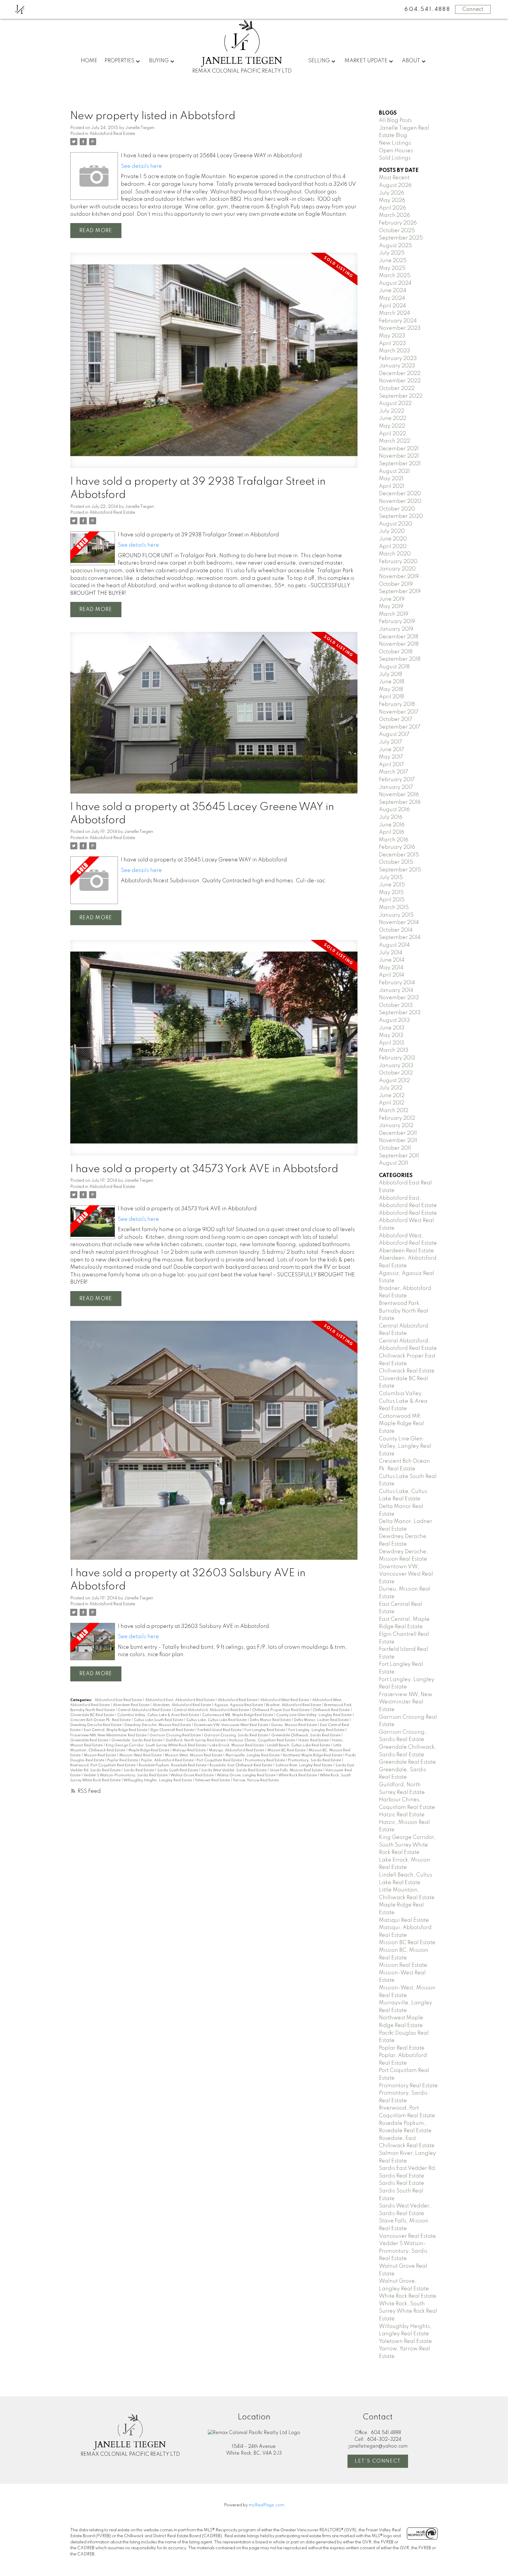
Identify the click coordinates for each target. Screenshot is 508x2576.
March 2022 (395, 441)
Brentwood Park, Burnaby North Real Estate (404, 1311)
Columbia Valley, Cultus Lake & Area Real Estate (159, 1715)
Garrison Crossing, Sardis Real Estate (237, 1735)
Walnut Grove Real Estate (193, 1775)
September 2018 (400, 659)
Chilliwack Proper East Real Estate (281, 1710)
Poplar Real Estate (123, 1760)
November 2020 (400, 501)
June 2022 (393, 419)
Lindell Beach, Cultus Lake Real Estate (299, 1745)
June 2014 (392, 960)
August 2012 (394, 1081)
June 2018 (392, 682)
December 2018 (399, 637)
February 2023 (398, 359)
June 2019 (392, 599)
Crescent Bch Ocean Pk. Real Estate (101, 1720)
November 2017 (399, 712)
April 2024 (392, 306)
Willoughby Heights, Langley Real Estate (158, 1780)
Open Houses (396, 151)
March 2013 (394, 1050)
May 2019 (391, 607)
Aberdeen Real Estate (132, 1705)
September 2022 (401, 396)
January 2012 (396, 1126)
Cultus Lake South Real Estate (159, 1720)
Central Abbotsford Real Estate (145, 1710)
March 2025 (395, 276)
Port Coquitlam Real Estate (220, 1760)
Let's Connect (378, 2461)
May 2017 (391, 757)
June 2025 (393, 261)
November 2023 (400, 328)
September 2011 (399, 1156)
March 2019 (394, 614)
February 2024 (398, 321)
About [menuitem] (411, 61)
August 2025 (395, 246)
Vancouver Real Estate (407, 2236)
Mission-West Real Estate (141, 1755)
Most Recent (394, 178)
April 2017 (391, 765)
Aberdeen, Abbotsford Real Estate (182, 1705)
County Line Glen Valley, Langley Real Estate (314, 1715)
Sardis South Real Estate (178, 1770)
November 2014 (399, 923)
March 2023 (395, 351)
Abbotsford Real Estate (112, 134)
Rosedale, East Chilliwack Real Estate (241, 1765)
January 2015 (396, 915)
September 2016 (400, 802)
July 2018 (391, 674)
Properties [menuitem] (120, 61)
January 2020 (397, 569)
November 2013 (399, 998)
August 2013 (394, 1020)
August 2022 (395, 404)
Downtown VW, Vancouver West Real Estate (232, 1725)
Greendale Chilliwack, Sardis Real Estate (306, 1735)
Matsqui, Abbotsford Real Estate (237, 1750)
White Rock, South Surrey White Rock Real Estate (408, 2311)
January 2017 (396, 787)
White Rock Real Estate (298, 1775)
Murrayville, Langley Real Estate (253, 1755)
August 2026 (395, 185)
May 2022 (392, 426)
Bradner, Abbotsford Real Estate (294, 1705)
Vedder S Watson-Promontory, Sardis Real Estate (126, 1775)
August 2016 (394, 810)
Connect (473, 9)
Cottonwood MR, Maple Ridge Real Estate (238, 1715)
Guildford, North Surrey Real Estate (196, 1740)
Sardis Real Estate (139, 1770)
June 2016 (392, 825)
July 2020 (392, 531)
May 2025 (392, 268)
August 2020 (396, 524)
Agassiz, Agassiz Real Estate (239, 1705)
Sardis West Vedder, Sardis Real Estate (234, 1770)
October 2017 (396, 719)
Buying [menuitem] (159, 61)
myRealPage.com (266, 2505)
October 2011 (395, 1148)
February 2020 (398, 562)
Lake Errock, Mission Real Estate (237, 1745)
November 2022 (400, 381)
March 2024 (395, 313)
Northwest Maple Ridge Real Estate (313, 1755)
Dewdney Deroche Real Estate (96, 1725)
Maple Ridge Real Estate (149, 1750)
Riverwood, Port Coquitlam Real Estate (103, 1765)
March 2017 (393, 772)
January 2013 (396, 1066)
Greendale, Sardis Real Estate (137, 1740)
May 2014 (391, 968)
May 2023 (392, 336)
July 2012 (391, 1088)
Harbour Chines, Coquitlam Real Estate (262, 1740)
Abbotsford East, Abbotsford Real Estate (180, 1700)
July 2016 (391, 817)
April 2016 (392, 832)
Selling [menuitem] (319, 61)
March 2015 (394, 908)
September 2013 (400, 1013)
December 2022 (400, 374)
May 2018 (391, 689)
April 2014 (392, 975)
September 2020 (401, 516)
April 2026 (392, 208)
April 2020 (393, 547)
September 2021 (400, 464)
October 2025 (397, 231)
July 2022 (392, 411)
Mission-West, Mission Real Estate (194, 1755)
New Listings (395, 143)
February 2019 (397, 622)
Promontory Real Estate (265, 1760)
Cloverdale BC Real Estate (93, 1715)
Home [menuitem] (89, 61)
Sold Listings (395, 158)
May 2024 (392, 298)
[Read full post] (214, 364)
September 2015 (400, 870)
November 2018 (399, 644)
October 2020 (397, 509)
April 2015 (392, 900)
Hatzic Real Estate (314, 1740)
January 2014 (396, 990)
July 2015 (391, 878)
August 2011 (393, 1163)
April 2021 (392, 486)
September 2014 (400, 938)
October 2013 (396, 1005)
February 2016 (397, 847)
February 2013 (397, 1058)
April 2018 (391, 697)
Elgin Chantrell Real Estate (173, 1730)
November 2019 (399, 577)
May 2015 (391, 893)
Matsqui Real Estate (190, 1750)
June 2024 (393, 291)
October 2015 (396, 862)
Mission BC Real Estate (287, 1750)
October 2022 (397, 389)
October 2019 (396, 584)
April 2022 (392, 434)
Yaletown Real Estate (213, 1780)
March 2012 (394, 1111)
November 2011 (398, 1141)
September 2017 (400, 727)
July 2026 (392, 193)
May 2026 (392, 200)
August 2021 (394, 471)
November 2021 (399, 456)
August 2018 (394, 667)
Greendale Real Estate (90, 1740)
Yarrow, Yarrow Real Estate (256, 1780)
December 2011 (398, 1133)
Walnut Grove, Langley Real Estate (247, 1775)
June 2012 (392, 1096)
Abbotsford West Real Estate (285, 1700)
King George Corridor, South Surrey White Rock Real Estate (157, 1745)
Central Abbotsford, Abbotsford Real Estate (212, 1710)
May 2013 (391, 1035)
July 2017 (391, 742)
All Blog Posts (395, 120)
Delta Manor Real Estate (271, 1720)
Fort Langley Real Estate (265, 1730)
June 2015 (392, 885)
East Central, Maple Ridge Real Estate (116, 1730)
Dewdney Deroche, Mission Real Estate (158, 1725)
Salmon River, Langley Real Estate (304, 1765)
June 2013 (392, 1028)
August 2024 (395, 283)
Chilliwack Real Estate (332, 1710)
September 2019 (400, 592)
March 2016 (394, 840)
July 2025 (392, 253)
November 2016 (399, 795)
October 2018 (396, 652)
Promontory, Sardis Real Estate (315, 1760)
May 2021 (391, 479)
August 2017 (394, 734)
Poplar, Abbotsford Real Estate (168, 1760)
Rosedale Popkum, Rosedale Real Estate (173, 1765)
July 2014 (391, 953)
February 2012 (397, 1118)
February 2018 (397, 704)
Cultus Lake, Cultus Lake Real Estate (217, 1720)
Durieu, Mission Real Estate (295, 1725)
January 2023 (397, 366)
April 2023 (392, 344)
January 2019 (396, 629)
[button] (378, 2461)
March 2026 (395, 215)
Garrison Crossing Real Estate (176, 1735)
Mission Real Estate (100, 1755)
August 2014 (394, 945)
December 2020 (400, 494)
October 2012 (396, 1073)
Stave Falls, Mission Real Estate (296, 1770)
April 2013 (392, 1043)
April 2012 (392, 1103)
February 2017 (397, 780)
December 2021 (399, 449)
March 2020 (395, 554)
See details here (141, 166)
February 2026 (398, 223)
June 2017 (392, 750)
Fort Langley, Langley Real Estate (317, 1730)
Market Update (366, 61)
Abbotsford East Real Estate (119, 1700)
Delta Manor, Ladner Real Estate (322, 1720)
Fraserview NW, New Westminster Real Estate (109, 1735)
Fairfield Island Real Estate (220, 1730)
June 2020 (393, 539)
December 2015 (399, 855)
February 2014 (397, 983)
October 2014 (396, 930)
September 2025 (401, 238)
